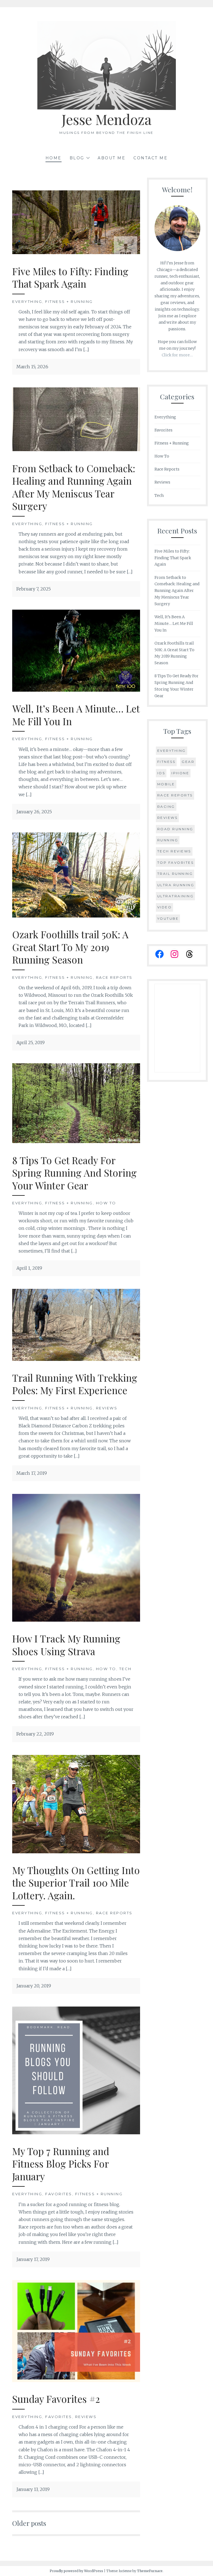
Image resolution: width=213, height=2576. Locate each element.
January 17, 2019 (33, 2259)
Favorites (59, 2194)
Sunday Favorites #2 (56, 2399)
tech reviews (174, 851)
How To (106, 1203)
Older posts (29, 2523)
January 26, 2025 (34, 812)
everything (172, 751)
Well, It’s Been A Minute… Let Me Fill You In (76, 715)
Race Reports (114, 977)
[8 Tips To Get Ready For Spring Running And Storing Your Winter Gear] (76, 1141)
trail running (175, 874)
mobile (166, 784)
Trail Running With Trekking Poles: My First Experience (75, 1384)
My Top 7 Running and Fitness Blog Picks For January (61, 2164)
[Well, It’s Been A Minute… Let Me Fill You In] (76, 690)
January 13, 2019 (33, 2489)
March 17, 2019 (32, 1473)
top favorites (176, 862)
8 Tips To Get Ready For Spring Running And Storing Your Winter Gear (74, 1173)
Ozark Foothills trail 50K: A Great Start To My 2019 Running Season (70, 947)
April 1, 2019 (29, 1268)
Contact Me (150, 158)
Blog (77, 158)
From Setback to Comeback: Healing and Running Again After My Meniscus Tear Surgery (74, 487)
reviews (168, 818)
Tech (125, 1669)
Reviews (107, 1408)
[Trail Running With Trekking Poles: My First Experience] (76, 1359)
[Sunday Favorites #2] (76, 2380)
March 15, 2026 (32, 367)
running (168, 840)
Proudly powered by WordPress (76, 2571)
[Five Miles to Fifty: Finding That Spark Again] (76, 252)
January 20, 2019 (34, 1986)
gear (188, 762)
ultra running (176, 885)
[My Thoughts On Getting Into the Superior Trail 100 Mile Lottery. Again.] (76, 1852)
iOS (161, 773)
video (165, 907)
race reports (175, 795)
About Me (111, 158)
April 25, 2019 (31, 1042)
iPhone (180, 773)
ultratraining (176, 896)
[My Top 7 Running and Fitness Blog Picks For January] (76, 2133)
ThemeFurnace (150, 2571)
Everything (27, 301)
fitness (166, 762)
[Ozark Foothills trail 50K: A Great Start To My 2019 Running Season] (76, 916)
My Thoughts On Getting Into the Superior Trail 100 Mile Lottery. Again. (76, 1883)
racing (166, 807)
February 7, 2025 (34, 589)
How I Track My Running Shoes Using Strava (66, 1645)
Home (54, 158)
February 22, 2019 (35, 1734)
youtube (168, 918)
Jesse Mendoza (106, 119)
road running (175, 829)
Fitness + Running (69, 301)
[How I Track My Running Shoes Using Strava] (76, 1620)
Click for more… (177, 355)
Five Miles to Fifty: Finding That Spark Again (70, 278)
